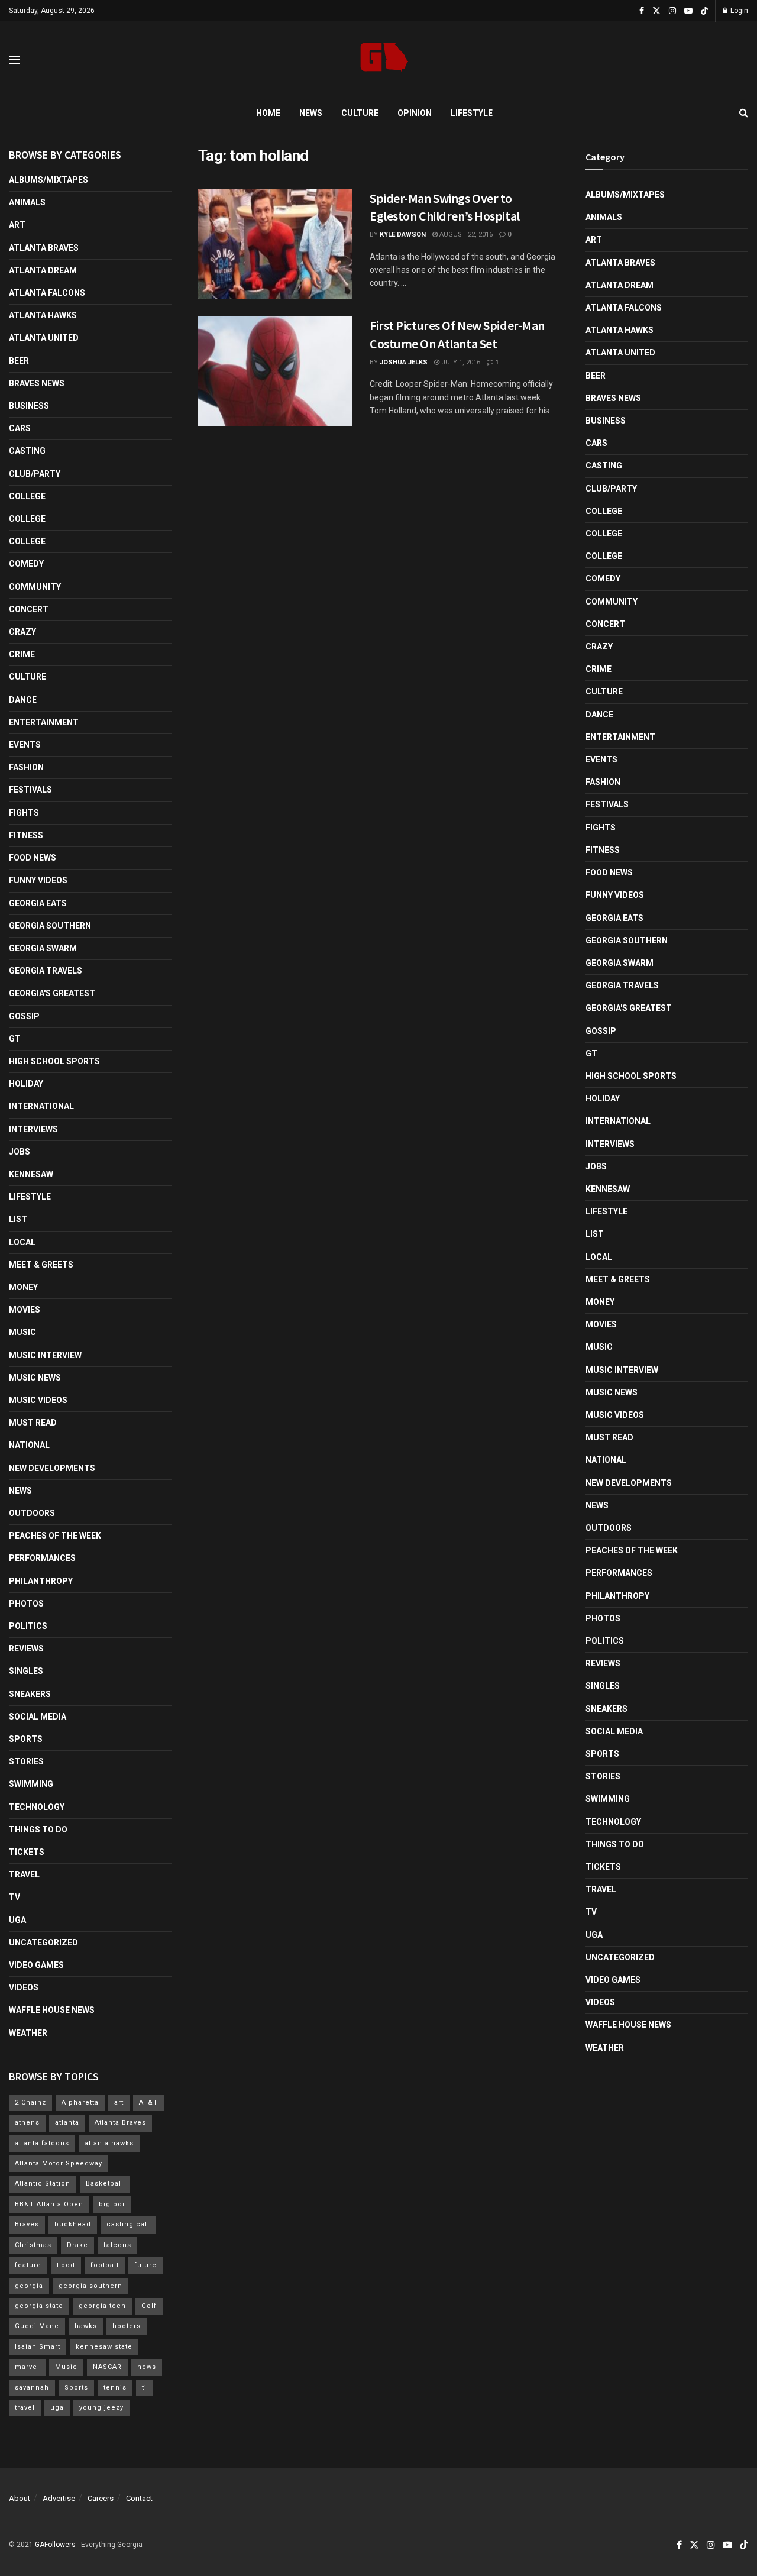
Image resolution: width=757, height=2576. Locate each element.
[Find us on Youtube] (688, 11)
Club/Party (35, 474)
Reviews (26, 1649)
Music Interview (45, 1355)
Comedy (26, 564)
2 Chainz (30, 2103)
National (29, 1445)
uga (57, 2408)
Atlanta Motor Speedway (59, 2163)
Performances (42, 1558)
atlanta (67, 2123)
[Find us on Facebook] (642, 11)
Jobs (20, 1152)
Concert (29, 609)
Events (25, 745)
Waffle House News (52, 2010)
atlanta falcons (42, 2143)
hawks (86, 2326)
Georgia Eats (38, 903)
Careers (101, 2498)
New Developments (52, 1468)
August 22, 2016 (465, 235)
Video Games (36, 1965)
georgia (29, 2286)
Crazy (22, 632)
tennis (115, 2388)
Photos (26, 1604)
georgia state (39, 2306)
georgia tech (102, 2306)
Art (17, 225)
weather (28, 2033)
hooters (127, 2326)
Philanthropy (41, 1581)
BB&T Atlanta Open (49, 2204)
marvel (27, 2367)
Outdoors (32, 1513)
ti (144, 2388)
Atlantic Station (43, 2184)
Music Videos (38, 1400)
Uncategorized (43, 1942)
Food (66, 2265)
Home (268, 113)
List (18, 1219)
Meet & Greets (41, 1265)
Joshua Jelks (404, 362)
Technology (37, 1807)
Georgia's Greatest (52, 993)
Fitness (26, 835)
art (119, 2103)
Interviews (33, 1129)
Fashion (26, 767)
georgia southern (90, 2286)
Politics (28, 1626)
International (41, 1106)
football (105, 2265)
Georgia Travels (46, 971)
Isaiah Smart (38, 2347)
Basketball (105, 2184)
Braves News (37, 383)
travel (25, 2408)
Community (35, 587)
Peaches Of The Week (55, 1536)
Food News (33, 858)
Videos (24, 1987)
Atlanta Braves (44, 248)
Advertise (59, 2498)
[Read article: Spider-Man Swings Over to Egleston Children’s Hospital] (275, 244)
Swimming (31, 1784)
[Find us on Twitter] (656, 11)
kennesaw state (104, 2347)
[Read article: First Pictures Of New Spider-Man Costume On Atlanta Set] (275, 371)
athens (27, 2123)
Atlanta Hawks (43, 315)
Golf (149, 2306)
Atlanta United (44, 338)
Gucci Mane (37, 2326)
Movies (25, 1310)
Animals (27, 202)
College (27, 496)
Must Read (33, 1423)
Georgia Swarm (43, 948)
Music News (35, 1378)
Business (29, 406)
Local (22, 1242)
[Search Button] (744, 113)
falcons (117, 2245)
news (147, 2367)
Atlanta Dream (43, 270)
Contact (139, 2498)
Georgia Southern (50, 926)
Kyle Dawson (403, 235)
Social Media (38, 1717)
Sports (26, 1739)
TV (14, 1897)
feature (28, 2265)
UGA (17, 1920)
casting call (128, 2224)
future (145, 2265)
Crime (22, 654)
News (311, 113)
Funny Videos (38, 880)
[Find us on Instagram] (672, 11)
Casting (27, 451)
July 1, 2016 (460, 362)
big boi (112, 2204)
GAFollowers (55, 2545)
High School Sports (54, 1061)
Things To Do (38, 1830)
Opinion (415, 113)
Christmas (33, 2245)
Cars (20, 428)
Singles (26, 1671)
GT (15, 1039)
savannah (32, 2388)
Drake (77, 2245)
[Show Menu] (14, 60)
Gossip (24, 1016)
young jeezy (101, 2408)
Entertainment (44, 722)
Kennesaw (31, 1174)
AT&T (148, 2103)
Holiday (26, 1084)
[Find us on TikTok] (704, 11)
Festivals (30, 790)
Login (738, 11)
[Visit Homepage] (384, 60)
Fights (24, 813)
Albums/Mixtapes (48, 180)
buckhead (73, 2224)
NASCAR (107, 2367)
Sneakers (30, 1694)
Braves (27, 2224)
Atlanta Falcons (47, 293)
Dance (23, 700)
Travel (24, 1874)
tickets (27, 1852)
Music (22, 1332)
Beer (19, 361)
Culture (360, 113)
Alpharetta (80, 2103)
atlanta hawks (109, 2143)
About (20, 2498)
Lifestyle (472, 113)
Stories (26, 1761)
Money (23, 1287)
